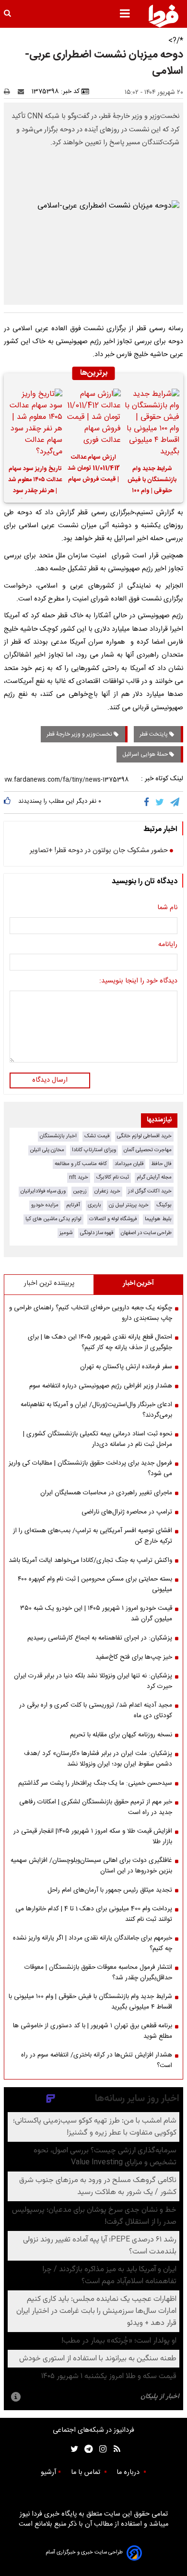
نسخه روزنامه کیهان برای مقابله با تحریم (121, 1735)
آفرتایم (73, 1205)
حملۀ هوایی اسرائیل (146, 754)
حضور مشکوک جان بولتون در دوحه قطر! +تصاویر (99, 851)
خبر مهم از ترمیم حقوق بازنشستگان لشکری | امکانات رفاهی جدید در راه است (96, 1807)
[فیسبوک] (148, 802)
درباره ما (129, 2472)
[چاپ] (10, 92)
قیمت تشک (97, 1136)
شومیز (66, 1233)
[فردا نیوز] (164, 16)
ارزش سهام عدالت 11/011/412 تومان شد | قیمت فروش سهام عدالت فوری (94, 470)
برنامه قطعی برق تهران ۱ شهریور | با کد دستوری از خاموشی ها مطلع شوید (93, 2031)
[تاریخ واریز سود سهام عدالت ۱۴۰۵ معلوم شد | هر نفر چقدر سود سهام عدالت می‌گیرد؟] (35, 423)
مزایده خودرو (45, 1205)
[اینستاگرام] (100, 2449)
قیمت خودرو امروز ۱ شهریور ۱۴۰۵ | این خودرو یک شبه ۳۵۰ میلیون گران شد (96, 1614)
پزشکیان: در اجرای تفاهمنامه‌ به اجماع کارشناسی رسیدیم (100, 1638)
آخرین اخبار (138, 1283)
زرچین (80, 1191)
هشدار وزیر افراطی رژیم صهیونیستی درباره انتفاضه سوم (101, 1386)
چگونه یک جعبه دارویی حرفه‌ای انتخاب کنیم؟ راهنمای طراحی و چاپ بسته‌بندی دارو (91, 1313)
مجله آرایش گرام (154, 1177)
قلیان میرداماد (129, 1164)
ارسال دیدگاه (50, 1080)
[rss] (114, 2449)
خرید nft (79, 1177)
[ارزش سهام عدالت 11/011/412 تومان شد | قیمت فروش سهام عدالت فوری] (93, 417)
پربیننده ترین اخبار (49, 1283)
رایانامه (168, 945)
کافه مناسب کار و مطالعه (81, 1164)
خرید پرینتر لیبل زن (129, 1205)
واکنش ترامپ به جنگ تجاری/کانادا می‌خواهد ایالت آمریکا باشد (90, 1560)
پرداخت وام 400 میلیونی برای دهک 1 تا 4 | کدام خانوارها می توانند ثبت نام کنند (94, 1914)
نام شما (167, 908)
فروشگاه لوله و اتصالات (113, 1219)
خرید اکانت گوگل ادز (150, 1191)
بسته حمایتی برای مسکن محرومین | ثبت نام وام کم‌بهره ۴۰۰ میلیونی (95, 1584)
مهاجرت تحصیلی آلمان (148, 1150)
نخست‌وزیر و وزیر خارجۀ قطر (80, 734)
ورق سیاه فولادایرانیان (43, 1191)
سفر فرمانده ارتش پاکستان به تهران (126, 1367)
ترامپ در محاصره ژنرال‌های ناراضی (127, 1512)
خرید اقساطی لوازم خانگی (144, 1136)
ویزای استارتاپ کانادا (94, 1150)
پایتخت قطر (154, 734)
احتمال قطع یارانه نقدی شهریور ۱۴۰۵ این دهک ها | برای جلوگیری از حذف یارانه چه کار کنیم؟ (100, 1342)
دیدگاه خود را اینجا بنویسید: (138, 982)
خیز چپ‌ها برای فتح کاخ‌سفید (134, 1657)
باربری (94, 1205)
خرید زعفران (107, 1191)
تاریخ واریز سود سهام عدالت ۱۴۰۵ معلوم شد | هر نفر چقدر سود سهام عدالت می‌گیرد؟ (35, 481)
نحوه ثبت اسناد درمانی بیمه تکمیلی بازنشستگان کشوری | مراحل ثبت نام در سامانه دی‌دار (98, 1439)
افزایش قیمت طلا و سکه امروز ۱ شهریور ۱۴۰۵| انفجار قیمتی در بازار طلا (93, 1837)
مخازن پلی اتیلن (47, 1150)
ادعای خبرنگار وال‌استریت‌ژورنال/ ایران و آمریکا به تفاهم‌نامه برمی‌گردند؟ (96, 1410)
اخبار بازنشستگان (58, 1136)
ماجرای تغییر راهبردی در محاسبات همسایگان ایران (106, 1493)
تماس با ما (87, 2472)
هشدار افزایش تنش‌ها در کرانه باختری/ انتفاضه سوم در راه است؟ (97, 2060)
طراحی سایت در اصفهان (146, 1233)
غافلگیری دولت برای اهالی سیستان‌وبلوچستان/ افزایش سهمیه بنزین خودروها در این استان (91, 1866)
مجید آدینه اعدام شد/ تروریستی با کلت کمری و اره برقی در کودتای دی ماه (96, 1710)
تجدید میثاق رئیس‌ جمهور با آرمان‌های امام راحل (110, 1890)
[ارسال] (23, 92)
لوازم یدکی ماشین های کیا (53, 1219)
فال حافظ (161, 1164)
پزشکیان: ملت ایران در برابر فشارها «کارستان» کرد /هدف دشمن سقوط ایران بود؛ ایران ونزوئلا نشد (98, 1759)
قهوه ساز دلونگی (97, 1233)
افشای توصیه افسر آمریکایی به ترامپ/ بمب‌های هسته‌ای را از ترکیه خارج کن (93, 1536)
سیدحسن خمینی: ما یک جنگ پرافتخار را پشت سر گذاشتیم (95, 1783)
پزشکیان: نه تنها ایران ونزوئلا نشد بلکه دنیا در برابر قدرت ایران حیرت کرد (93, 1681)
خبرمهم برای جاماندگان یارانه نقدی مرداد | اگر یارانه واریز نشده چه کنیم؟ (93, 1943)
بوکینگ (164, 1205)
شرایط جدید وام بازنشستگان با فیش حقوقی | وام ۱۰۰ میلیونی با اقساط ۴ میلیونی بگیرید (152, 481)
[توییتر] (160, 802)
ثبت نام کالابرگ (112, 1177)
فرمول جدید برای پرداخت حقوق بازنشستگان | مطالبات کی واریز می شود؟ (90, 1468)
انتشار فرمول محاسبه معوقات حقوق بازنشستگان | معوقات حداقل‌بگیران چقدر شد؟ (98, 1973)
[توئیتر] (72, 2449)
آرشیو (48, 2472)
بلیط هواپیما (158, 1219)
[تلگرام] (175, 802)
